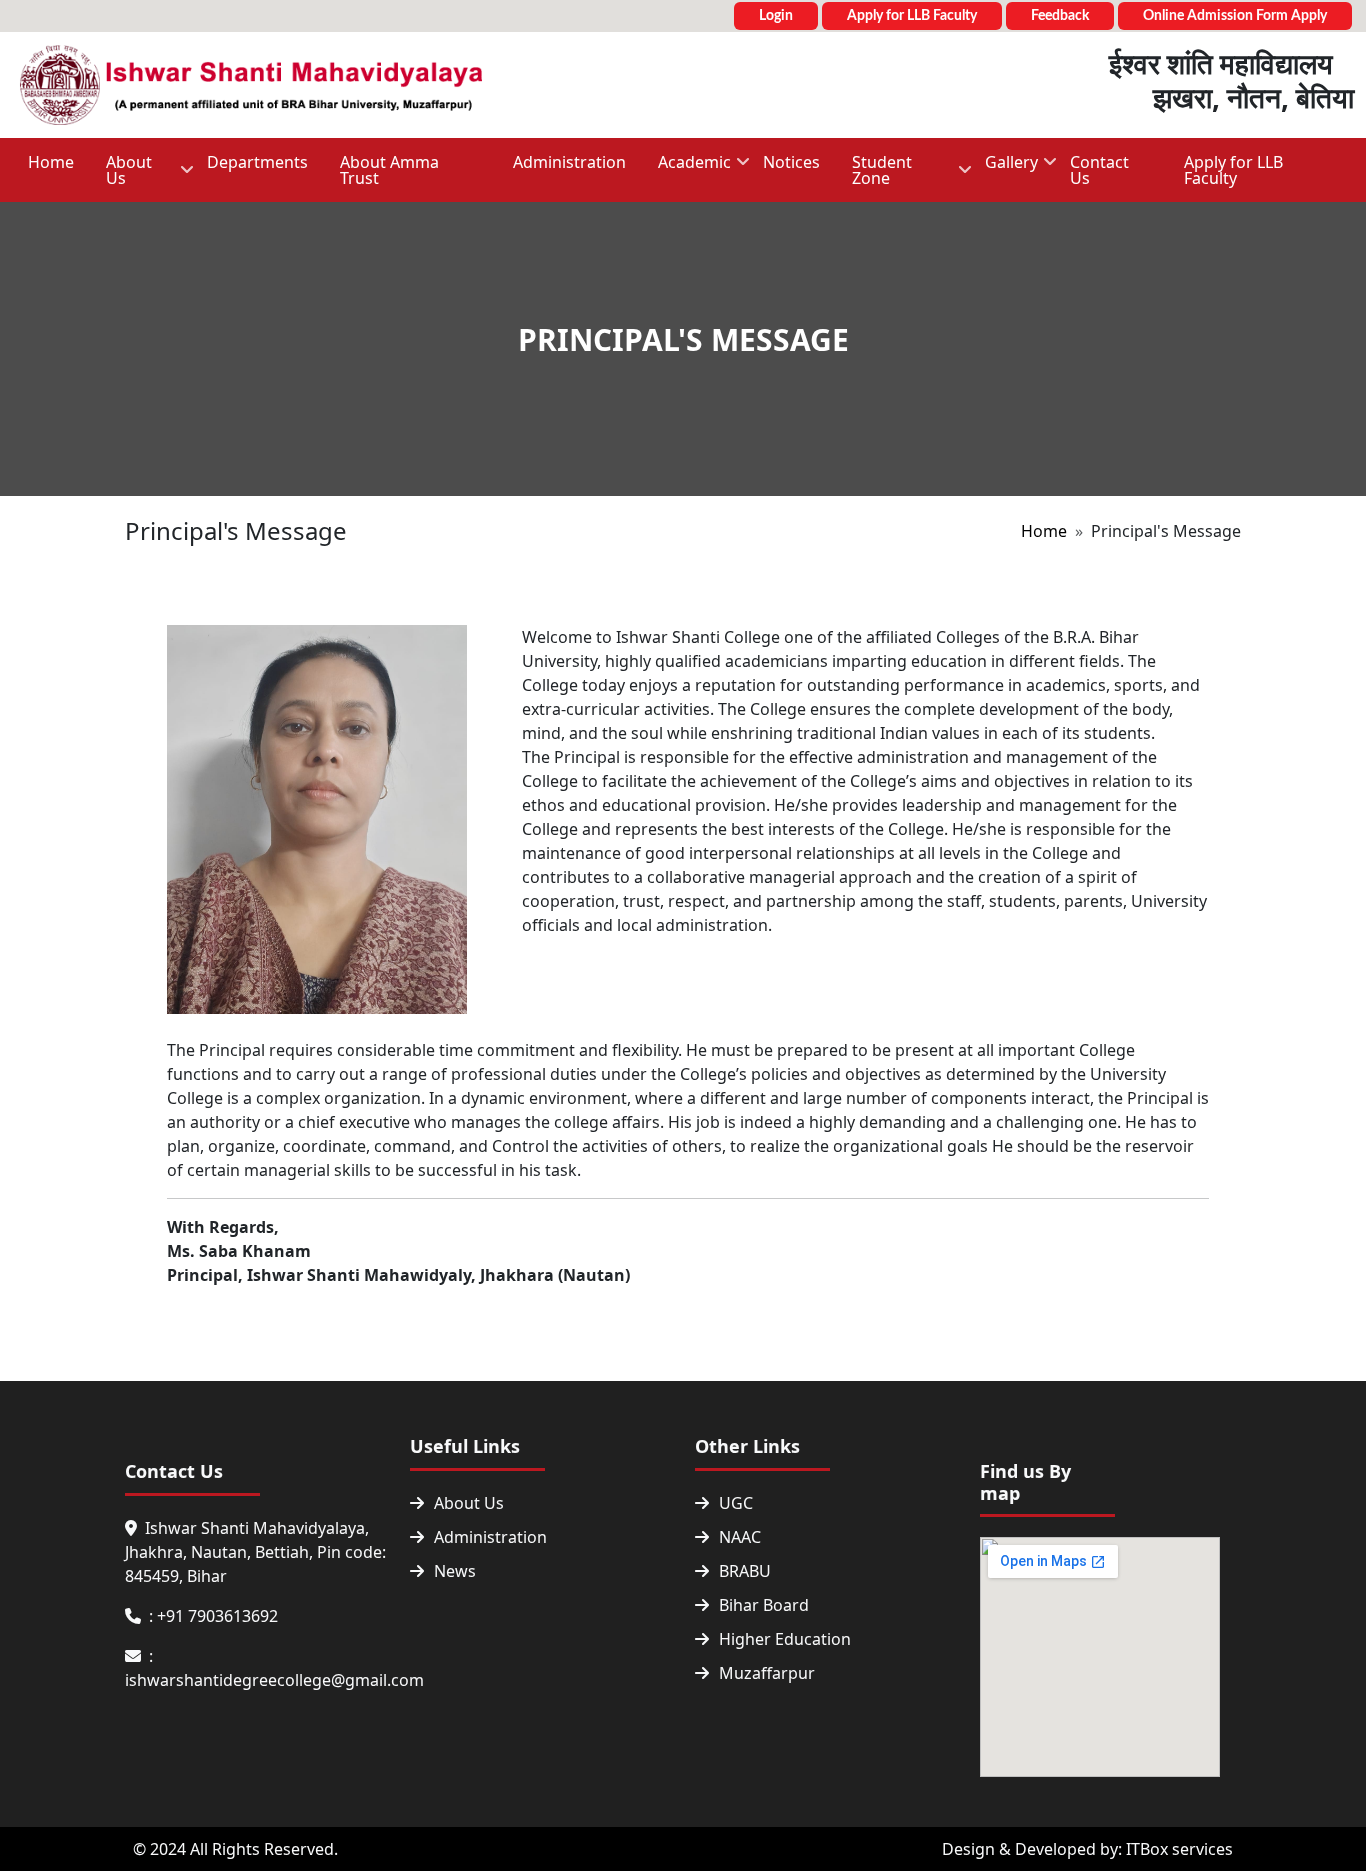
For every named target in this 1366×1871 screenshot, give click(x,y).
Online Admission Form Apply (1235, 16)
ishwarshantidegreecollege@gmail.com (274, 1680)
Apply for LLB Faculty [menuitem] (1233, 170)
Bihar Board (764, 1605)
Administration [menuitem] (569, 162)
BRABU (745, 1571)
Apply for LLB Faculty (912, 16)
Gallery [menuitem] (1003, 168)
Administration (490, 1537)
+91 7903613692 (217, 1616)
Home (1044, 531)
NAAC (740, 1537)
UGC (736, 1503)
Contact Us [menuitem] (1099, 170)
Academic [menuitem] (686, 168)
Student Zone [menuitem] (874, 176)
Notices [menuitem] (791, 162)
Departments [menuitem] (257, 162)
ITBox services (1179, 1849)
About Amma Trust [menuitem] (389, 170)
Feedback (1060, 16)
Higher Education (785, 1639)
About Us (469, 1503)
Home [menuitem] (51, 162)
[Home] (251, 85)
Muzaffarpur (767, 1673)
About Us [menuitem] (121, 176)
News (455, 1571)
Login (776, 16)
